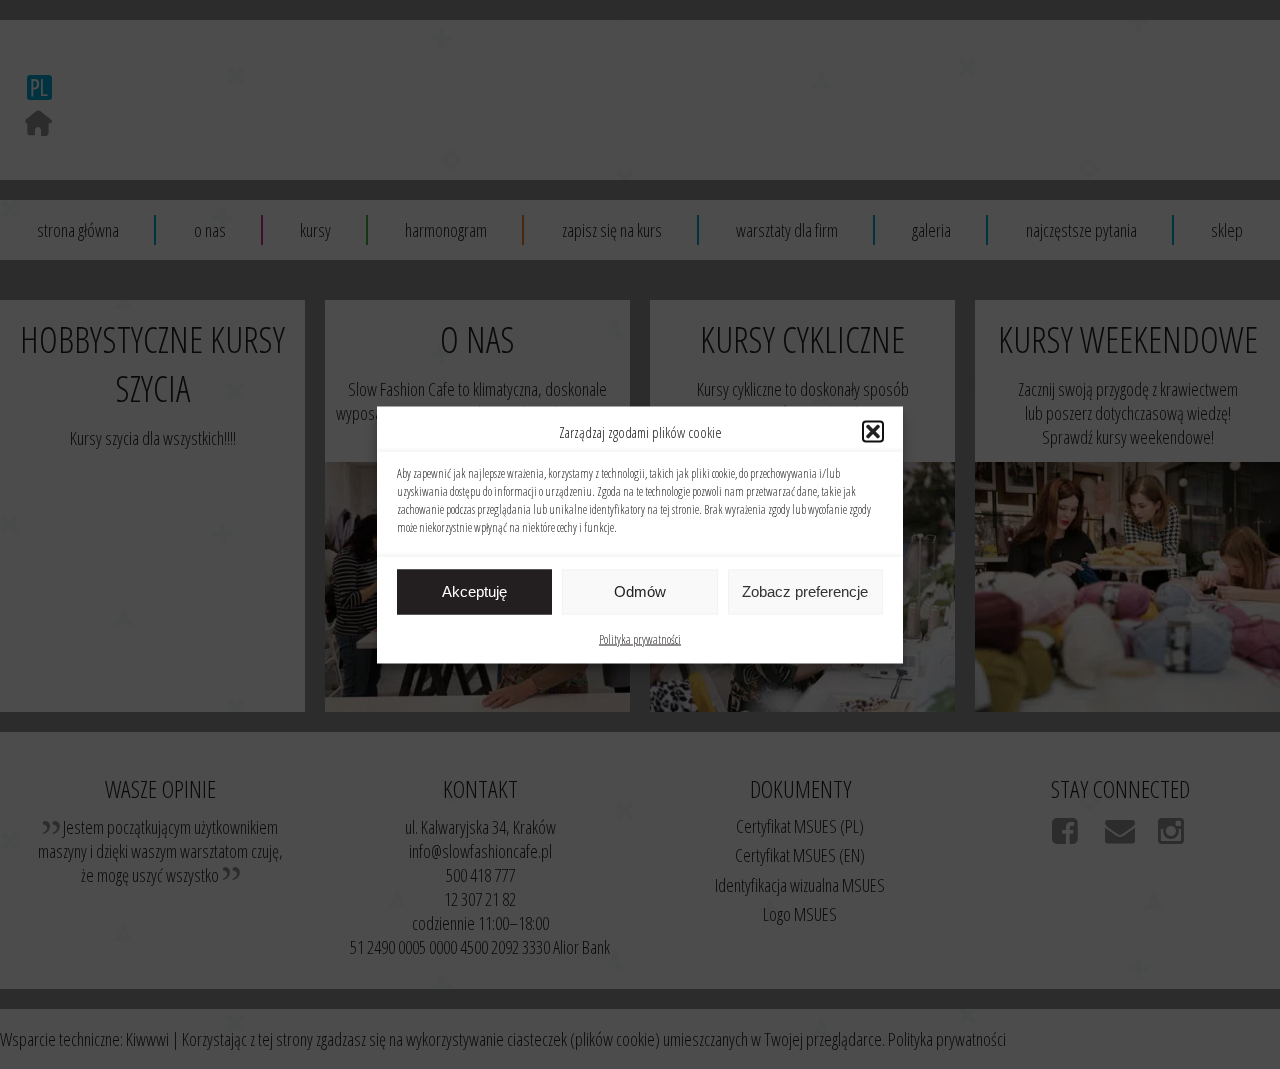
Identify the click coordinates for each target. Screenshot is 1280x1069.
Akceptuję (474, 591)
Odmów (640, 591)
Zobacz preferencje (805, 591)
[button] (873, 431)
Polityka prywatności (640, 638)
